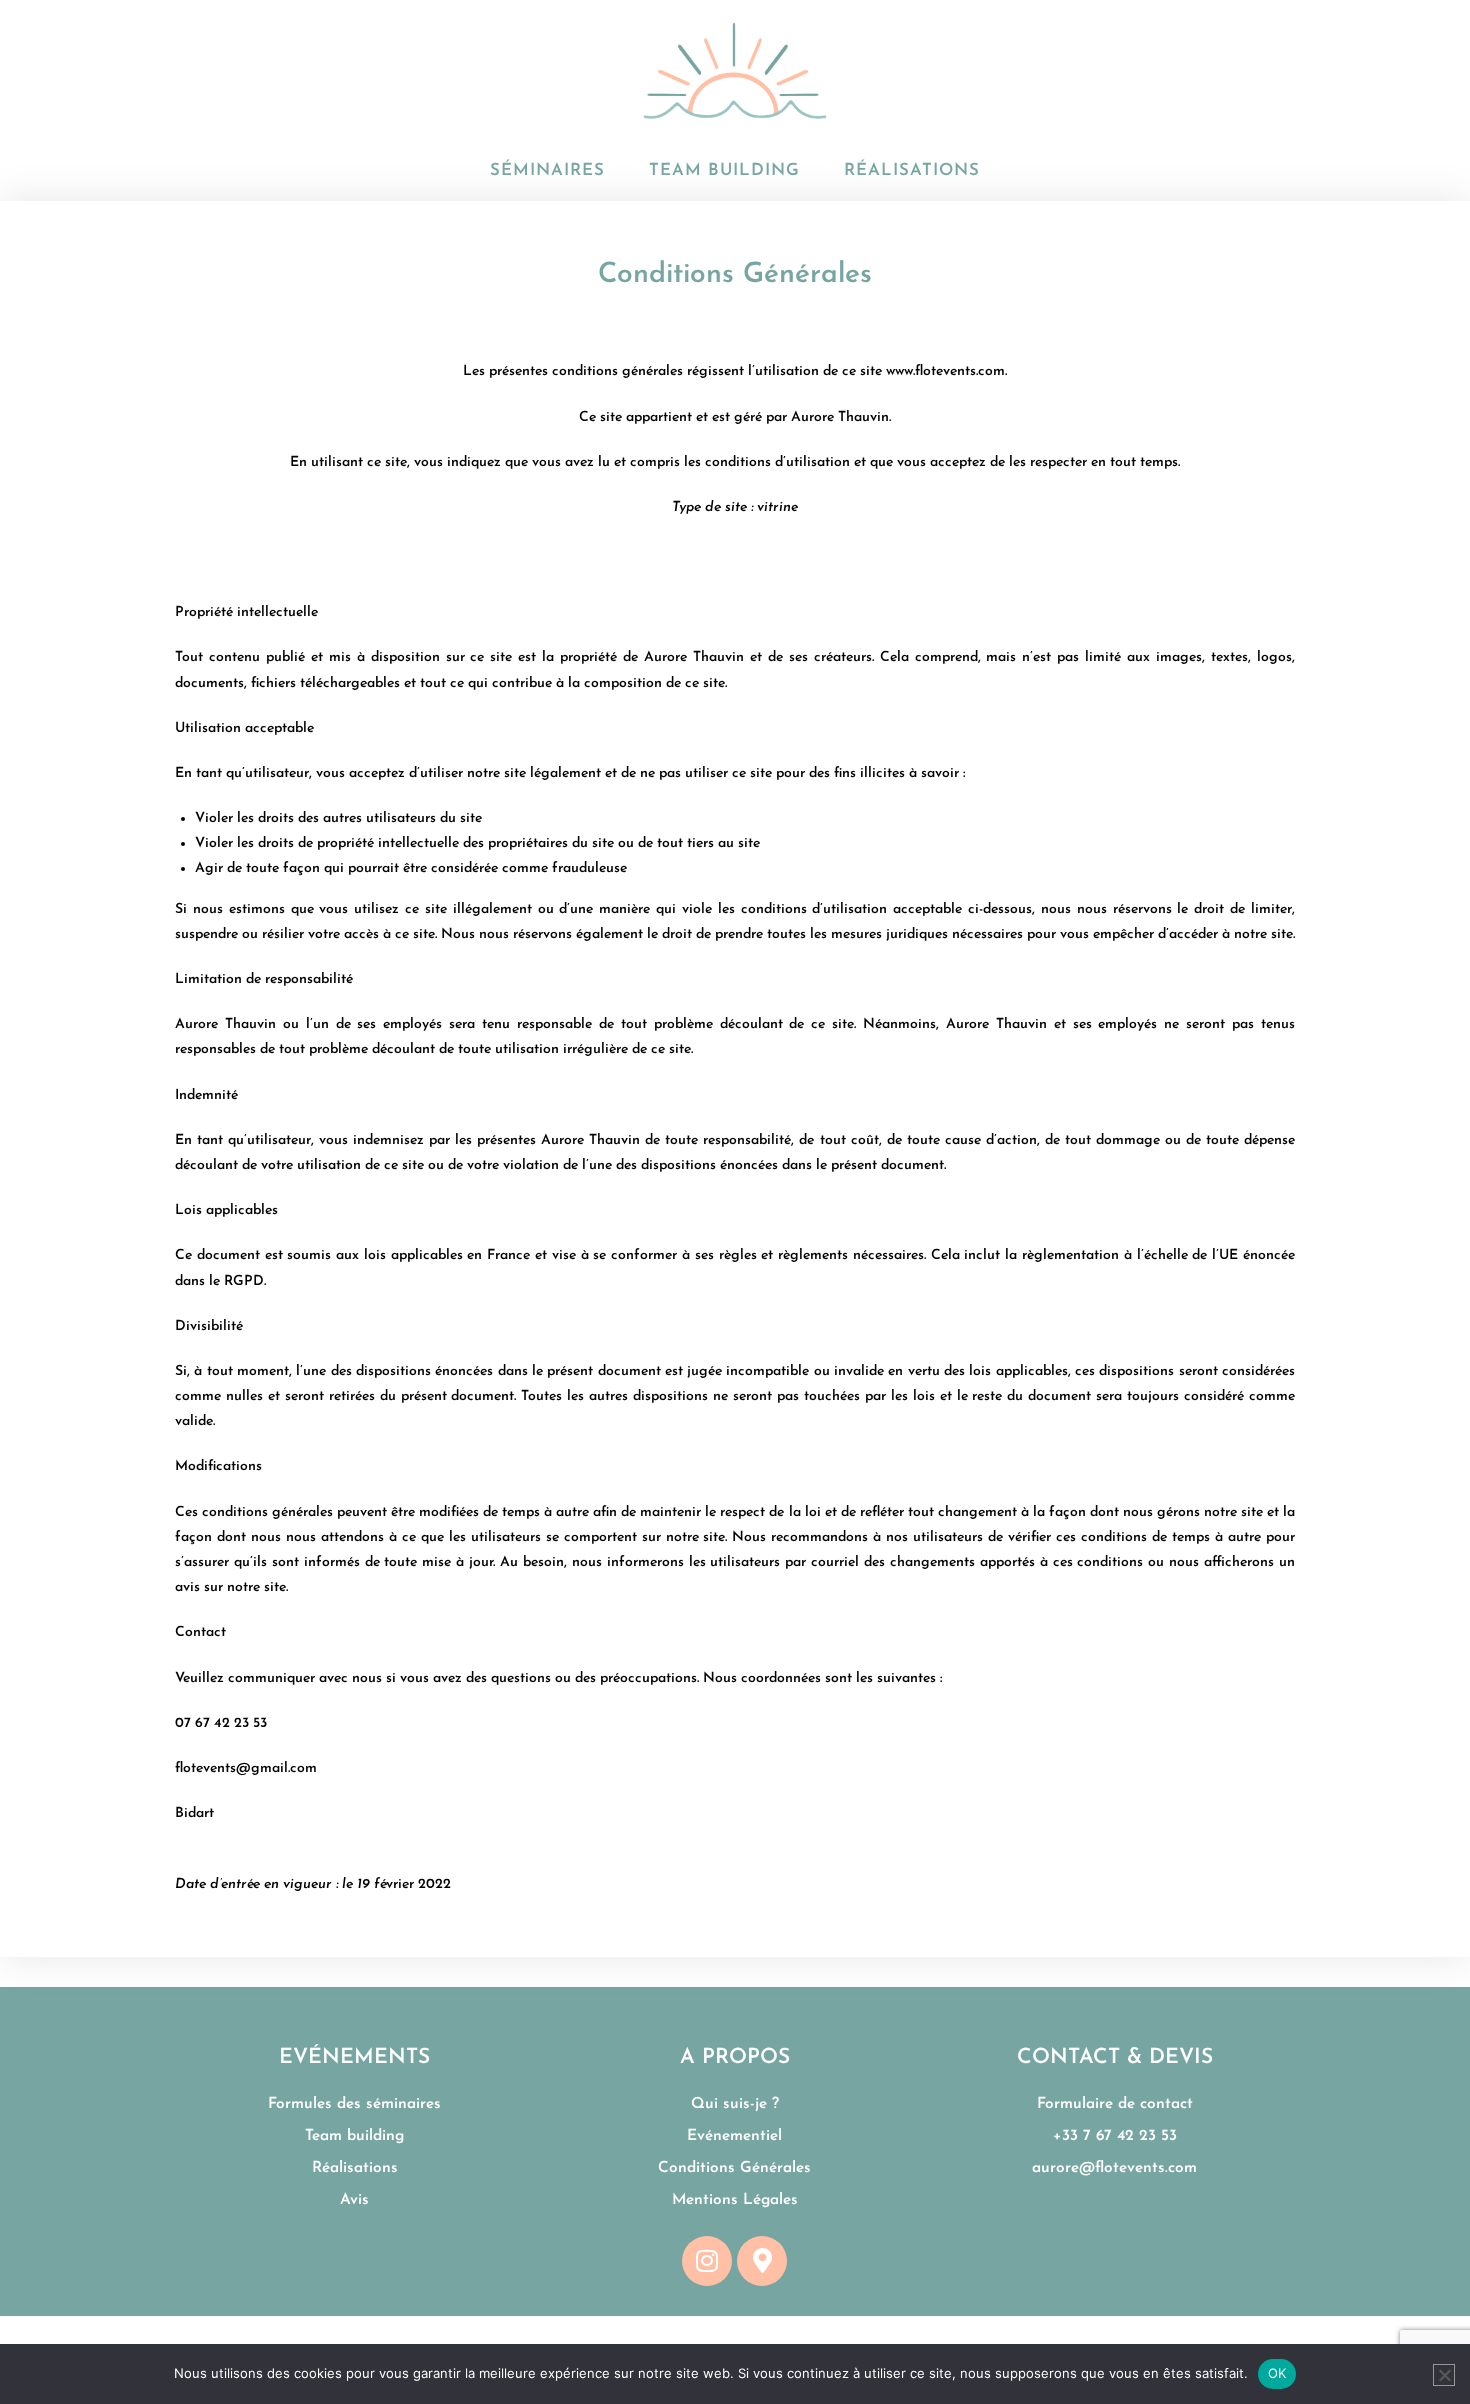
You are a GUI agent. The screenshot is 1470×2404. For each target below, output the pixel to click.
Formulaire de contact (1115, 2104)
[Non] (1444, 2375)
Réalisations (355, 2168)
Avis (354, 2200)
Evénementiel (734, 2136)
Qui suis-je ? (732, 2104)
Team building (354, 2136)
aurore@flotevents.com (1114, 2168)
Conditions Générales (734, 2168)
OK (1277, 2373)
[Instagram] (707, 2261)
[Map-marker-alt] (762, 2261)
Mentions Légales (735, 2200)
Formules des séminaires (354, 2104)
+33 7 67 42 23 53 (1115, 2136)
